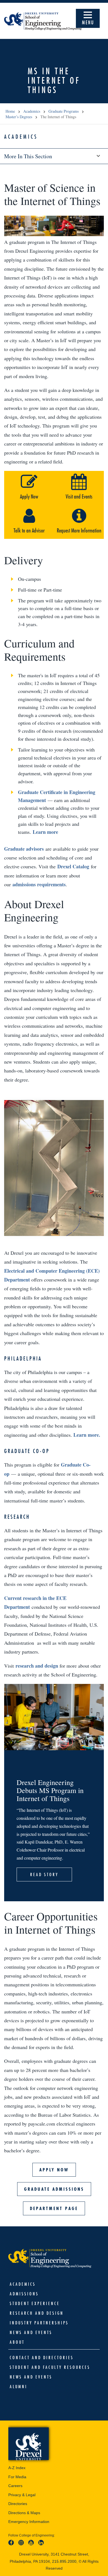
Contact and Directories (42, 2358)
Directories (18, 2504)
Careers (15, 2486)
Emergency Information (29, 2522)
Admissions (24, 2294)
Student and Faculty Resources (50, 2367)
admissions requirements (39, 884)
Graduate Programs (64, 111)
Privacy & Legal (22, 2495)
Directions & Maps (24, 2513)
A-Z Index (17, 2468)
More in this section (28, 156)
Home (10, 111)
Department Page (54, 2208)
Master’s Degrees (19, 117)
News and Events (31, 2332)
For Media (17, 2477)
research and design (37, 1666)
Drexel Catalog (73, 866)
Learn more (45, 832)
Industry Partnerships (39, 2323)
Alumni (19, 2387)
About (17, 2342)
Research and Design (37, 2313)
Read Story (44, 1874)
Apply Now (54, 2170)
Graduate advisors (24, 849)
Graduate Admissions (54, 2189)
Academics (32, 111)
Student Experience (35, 2303)
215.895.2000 (64, 2561)
